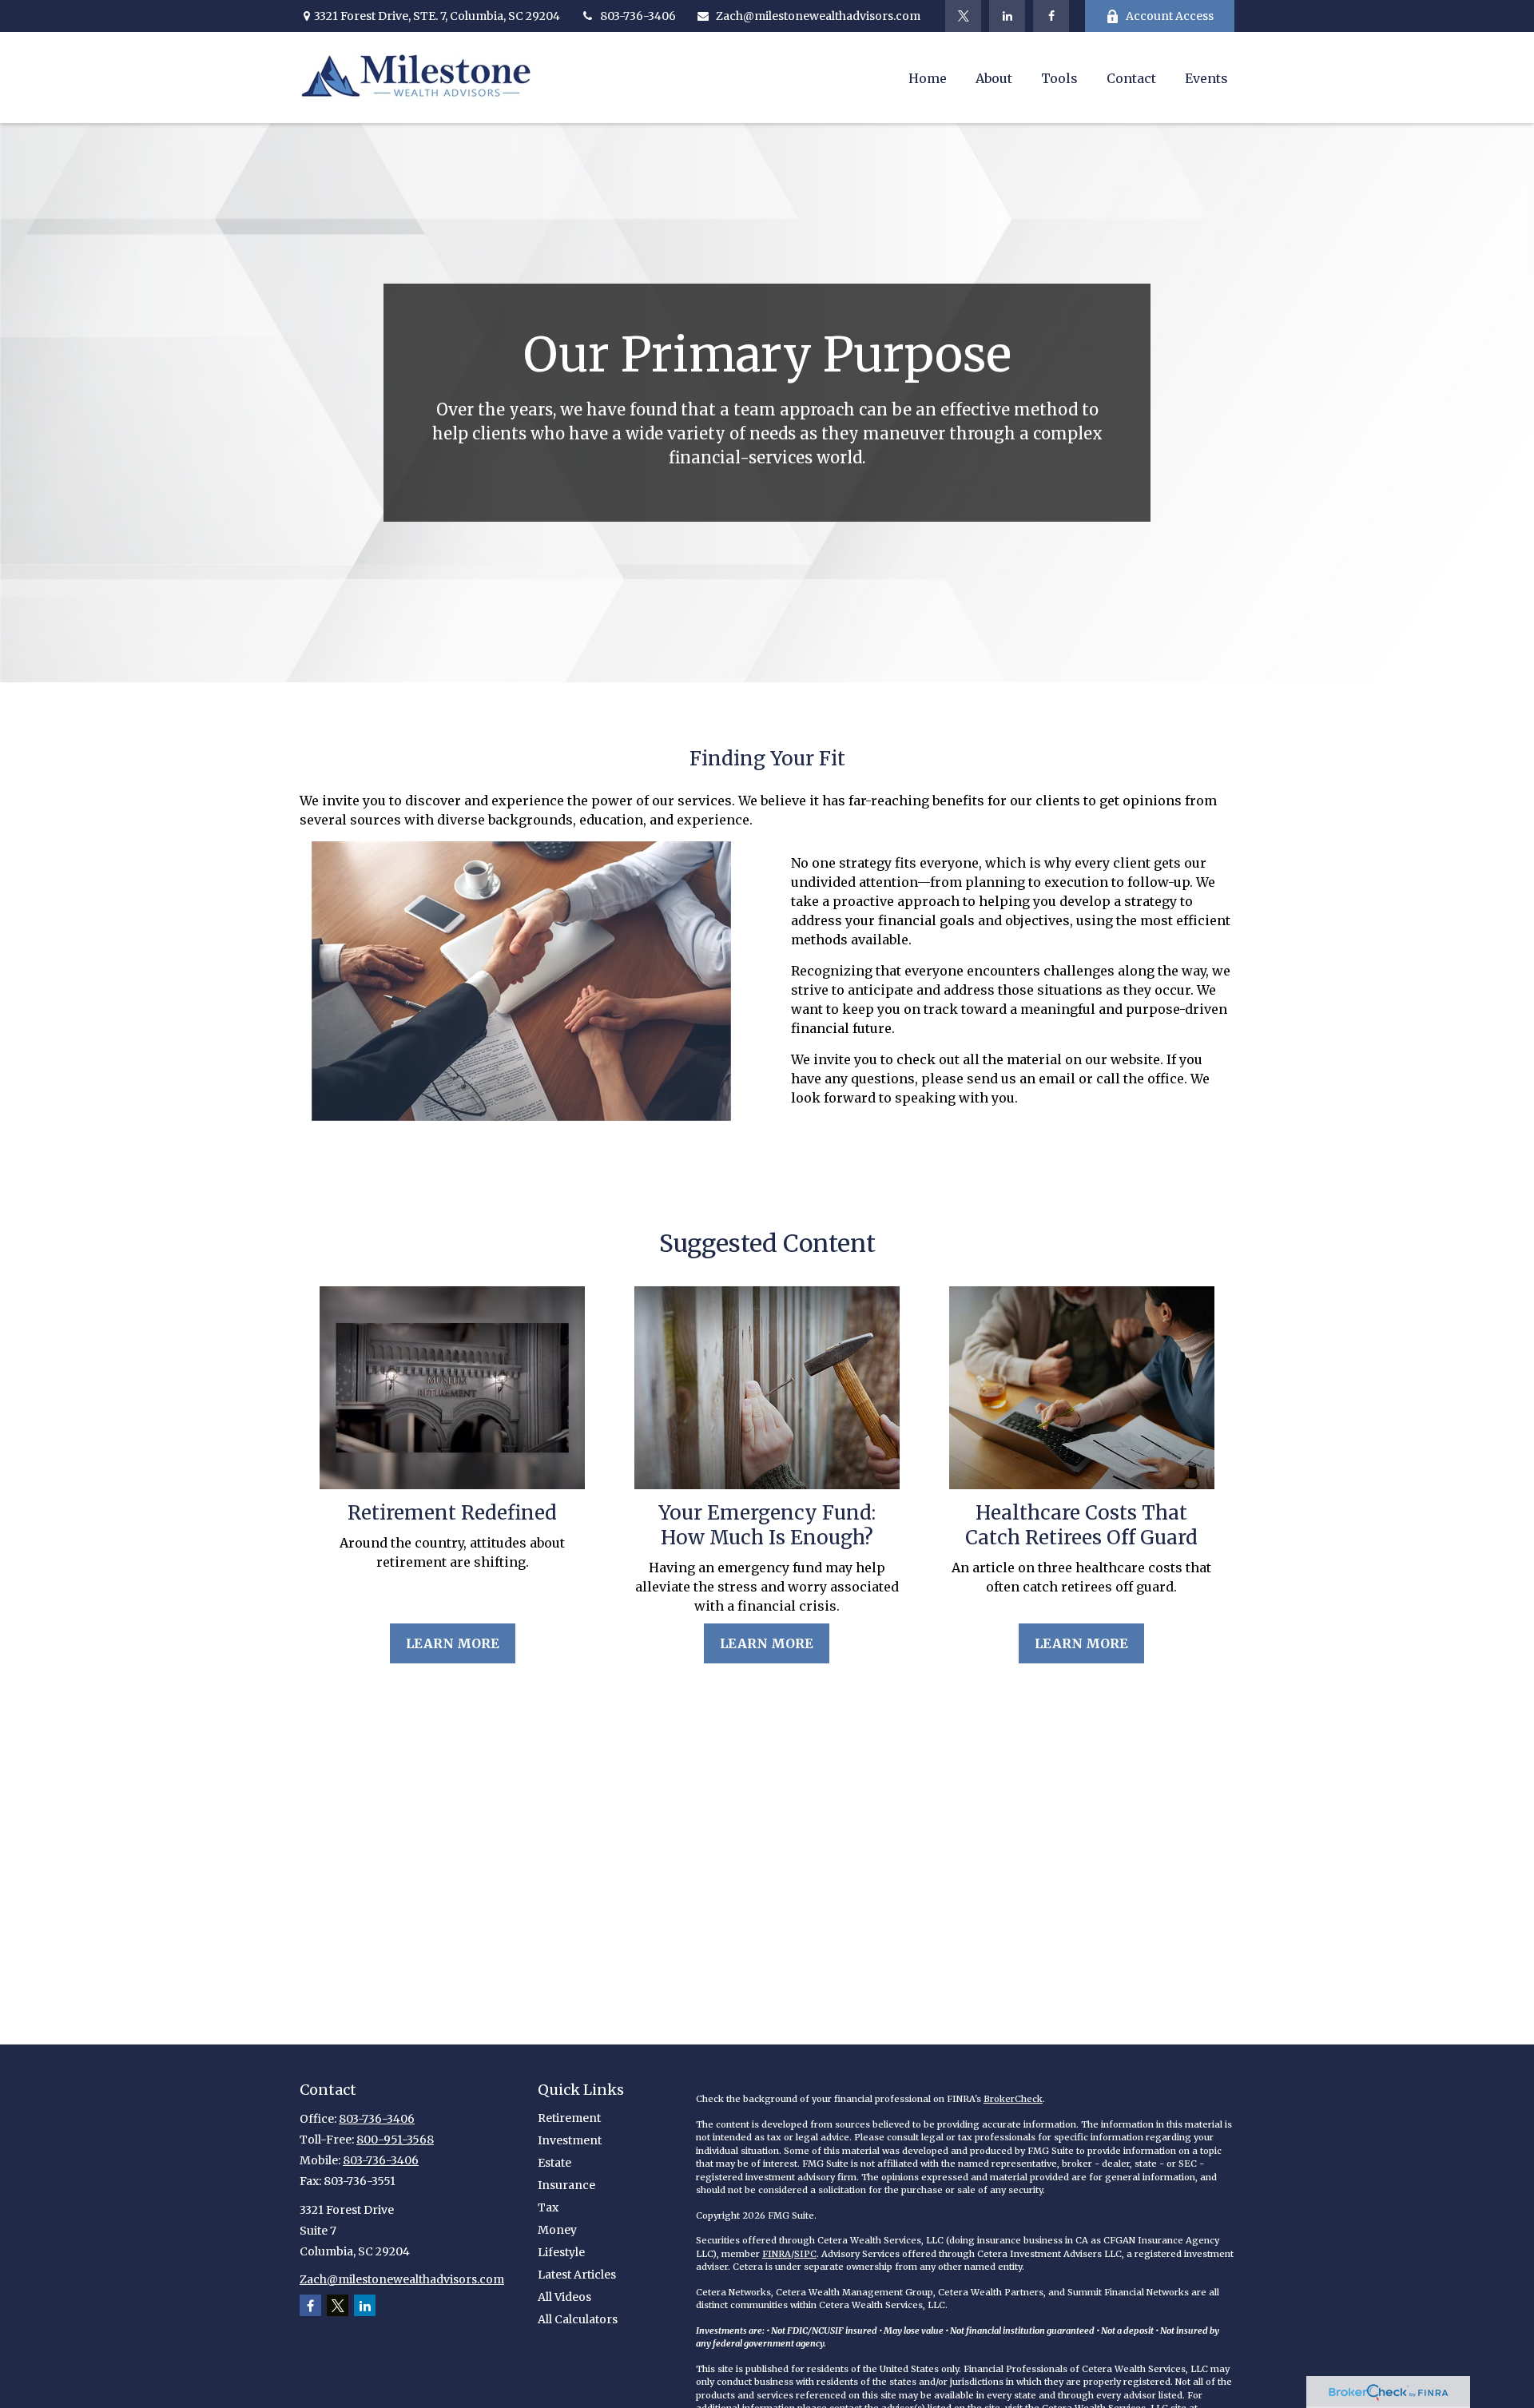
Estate (554, 2163)
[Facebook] (1051, 16)
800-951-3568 (395, 2140)
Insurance (566, 2185)
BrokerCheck (1013, 2099)
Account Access (1170, 16)
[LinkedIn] (1007, 16)
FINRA (777, 2254)
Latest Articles (577, 2275)
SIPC (805, 2254)
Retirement (569, 2118)
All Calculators (578, 2319)
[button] (928, 77)
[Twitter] (963, 16)
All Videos (564, 2297)
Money (557, 2230)
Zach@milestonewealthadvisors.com (818, 16)
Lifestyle (561, 2252)
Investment (570, 2140)
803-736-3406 (638, 16)
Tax (548, 2207)
